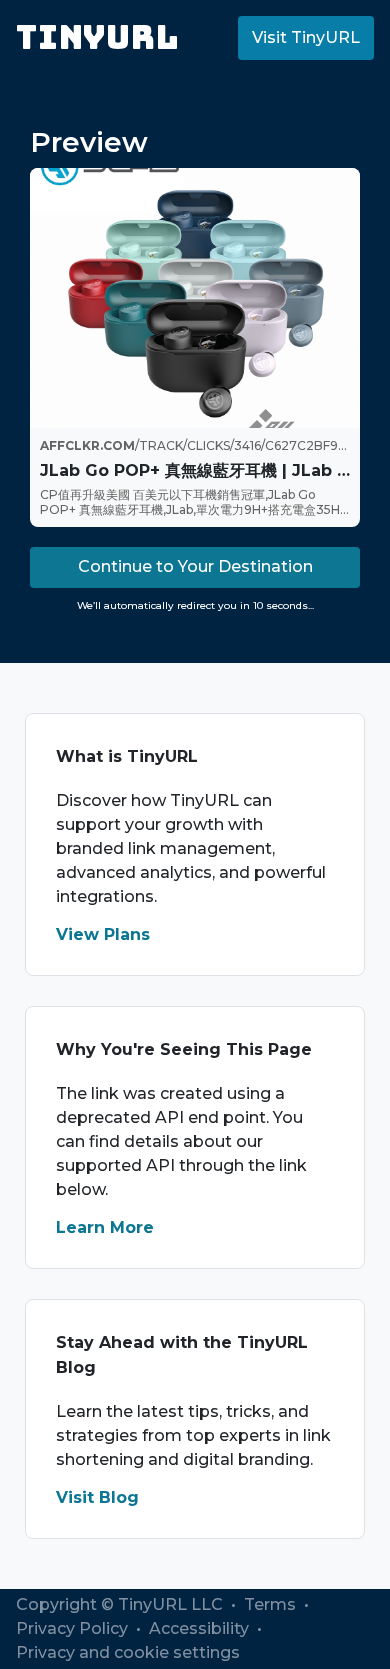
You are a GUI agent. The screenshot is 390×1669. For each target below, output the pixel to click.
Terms (272, 1604)
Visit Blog (97, 1497)
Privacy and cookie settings (128, 1652)
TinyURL (97, 37)
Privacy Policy (74, 1628)
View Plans (103, 934)
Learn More (105, 1227)
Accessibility (201, 1628)
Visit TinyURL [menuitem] (306, 37)
